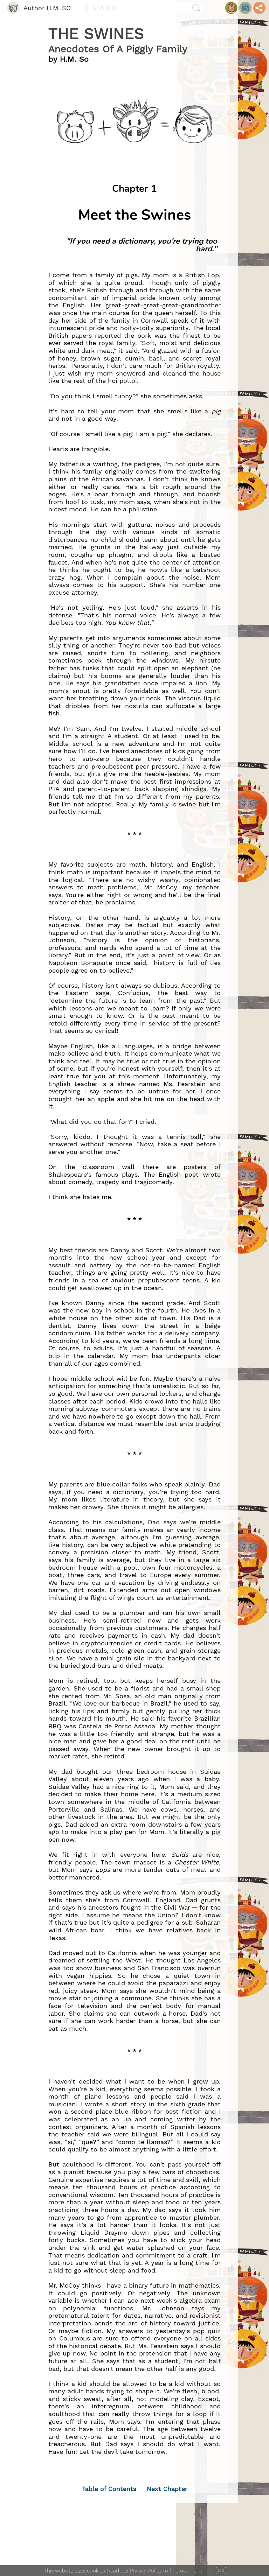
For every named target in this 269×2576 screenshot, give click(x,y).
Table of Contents (109, 2489)
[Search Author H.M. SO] (196, 8)
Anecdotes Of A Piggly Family (118, 49)
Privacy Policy (146, 2571)
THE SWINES (96, 34)
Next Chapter (167, 2489)
